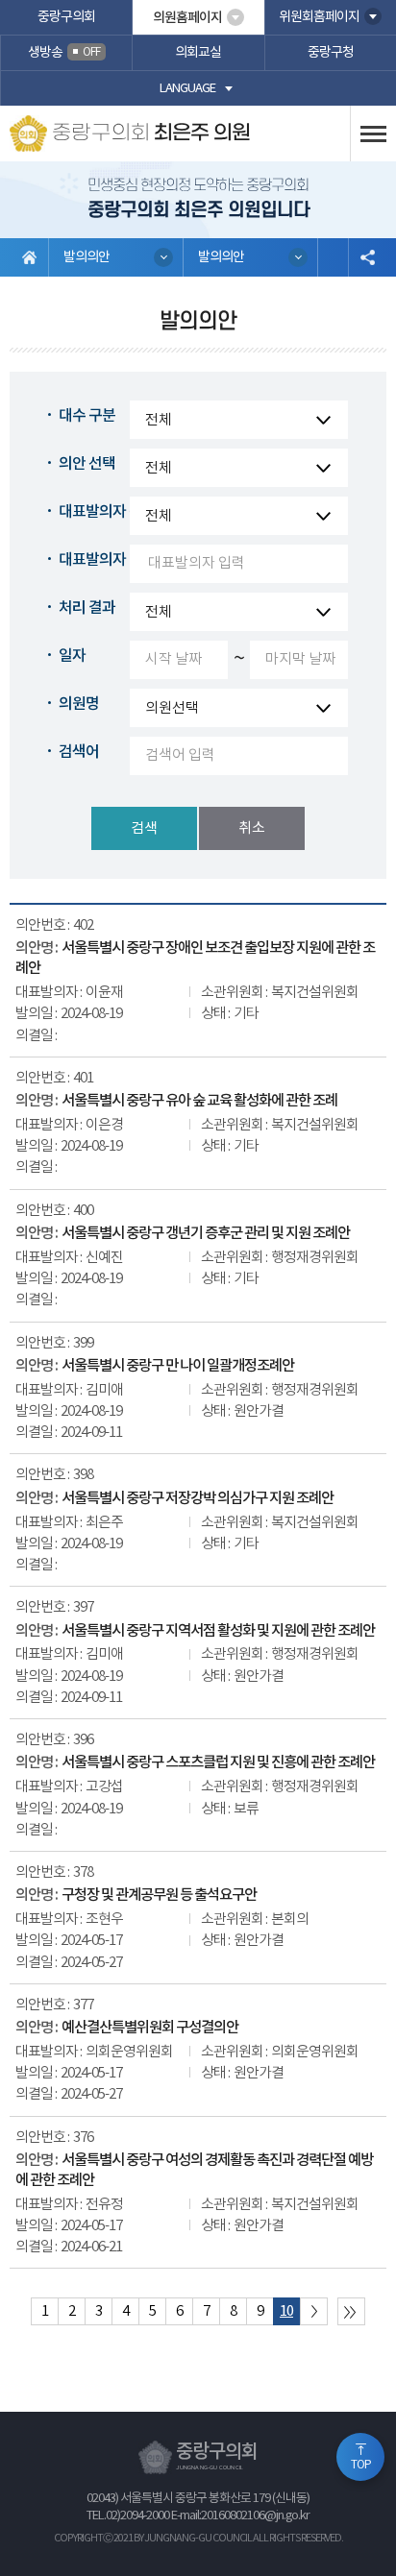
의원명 (79, 704)
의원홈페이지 (187, 18)
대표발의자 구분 (107, 512)
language (187, 89)
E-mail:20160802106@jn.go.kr (240, 2516)
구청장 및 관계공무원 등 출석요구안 (159, 1895)
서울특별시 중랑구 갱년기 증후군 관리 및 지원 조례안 (206, 1233)
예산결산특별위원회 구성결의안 (150, 2028)
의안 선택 (87, 464)
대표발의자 (92, 560)
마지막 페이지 (351, 2311)
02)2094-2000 (137, 2516)
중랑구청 (331, 53)
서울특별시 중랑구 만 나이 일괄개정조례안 (178, 1366)
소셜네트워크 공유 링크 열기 (367, 257)
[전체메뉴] (373, 134)
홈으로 (29, 257)
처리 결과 (87, 608)
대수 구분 (87, 416)
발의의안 (87, 257)
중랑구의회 (66, 17)
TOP (361, 2465)
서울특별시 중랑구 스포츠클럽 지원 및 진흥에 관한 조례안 (218, 1762)
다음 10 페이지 (314, 2311)
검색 (144, 828)
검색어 (79, 752)
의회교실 (198, 53)
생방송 (64, 53)
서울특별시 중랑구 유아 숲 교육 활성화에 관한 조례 (199, 1101)
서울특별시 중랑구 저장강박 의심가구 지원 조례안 (198, 1498)
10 (286, 2311)
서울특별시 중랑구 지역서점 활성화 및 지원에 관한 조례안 (218, 1631)
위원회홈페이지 (319, 17)
